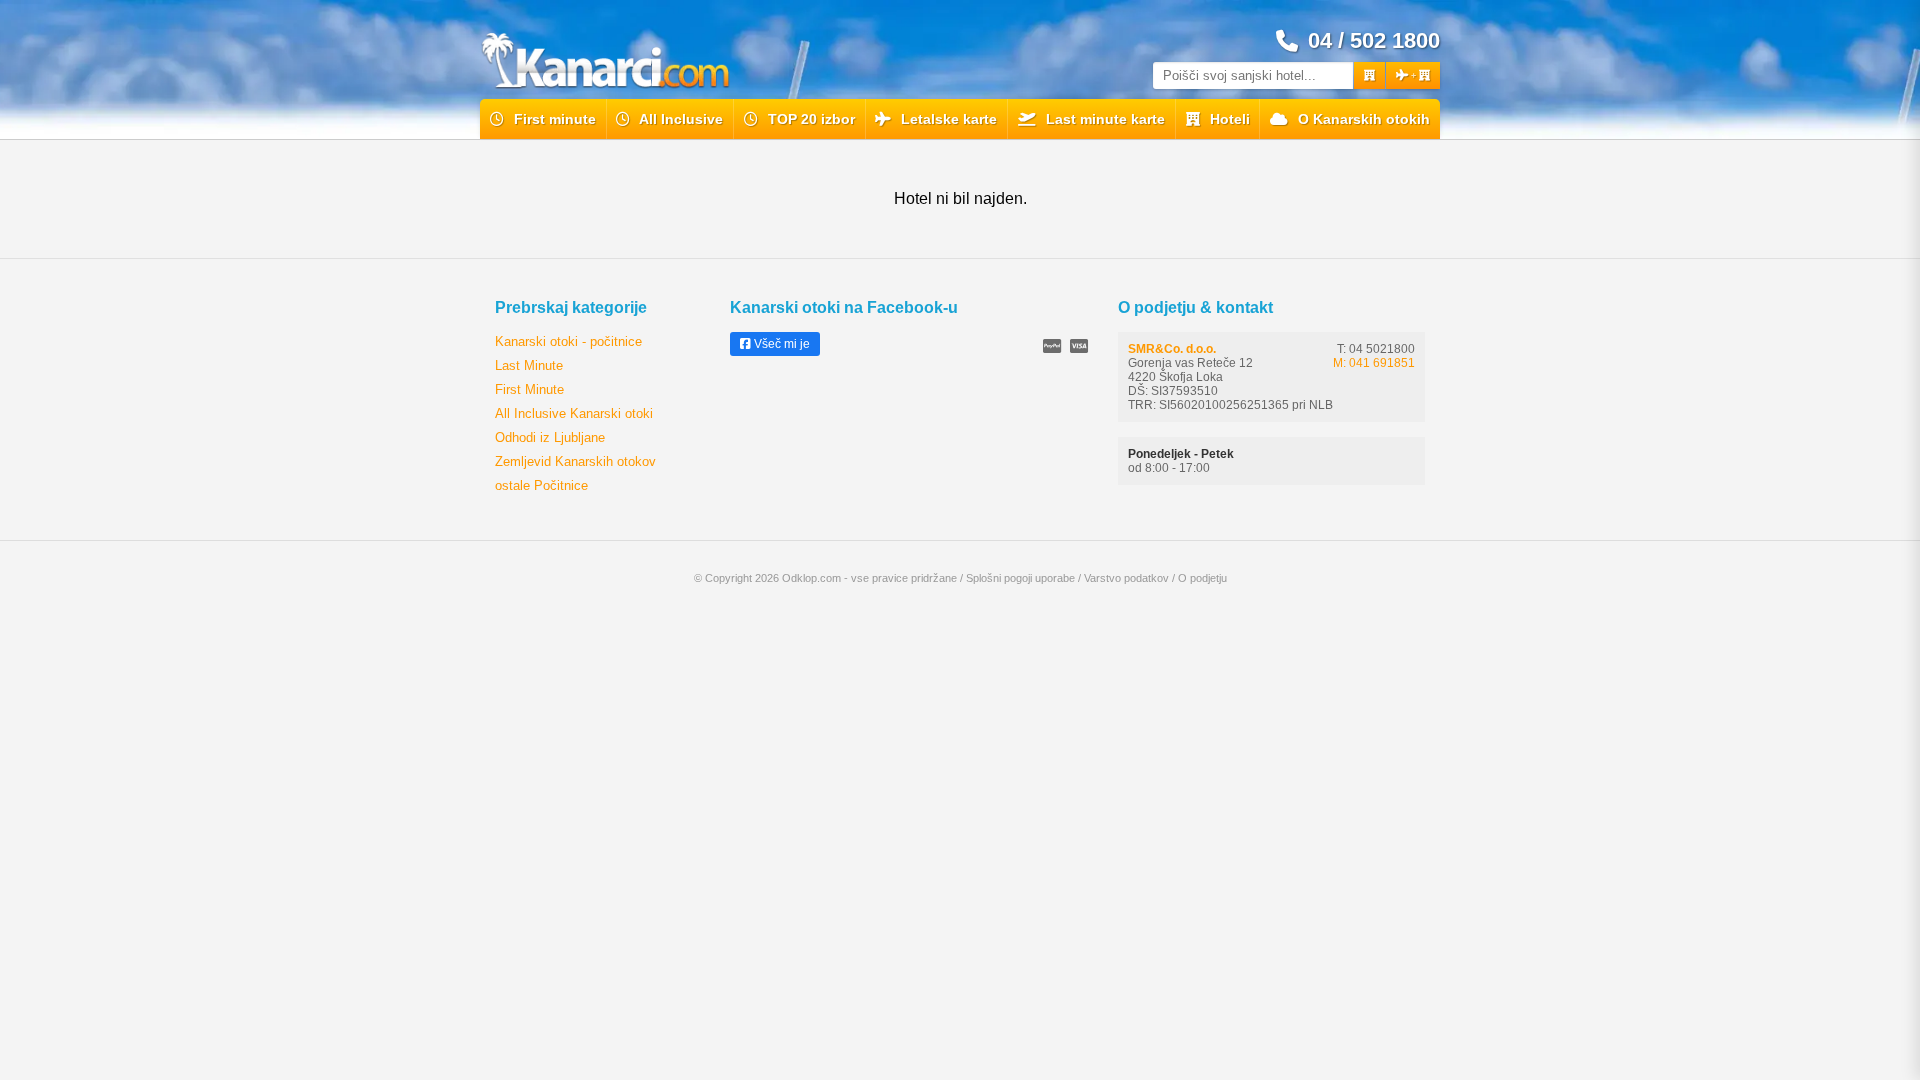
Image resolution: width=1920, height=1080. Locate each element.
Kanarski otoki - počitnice (568, 341)
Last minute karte (1103, 119)
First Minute (529, 389)
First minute (553, 119)
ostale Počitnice (541, 485)
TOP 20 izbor (809, 119)
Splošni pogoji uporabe (1020, 578)
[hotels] (1369, 75)
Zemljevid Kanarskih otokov (575, 461)
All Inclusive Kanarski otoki (574, 413)
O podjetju (1202, 578)
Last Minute (529, 365)
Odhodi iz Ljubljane (550, 437)
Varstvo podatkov (1126, 578)
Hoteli (1228, 119)
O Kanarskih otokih (1362, 119)
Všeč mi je (780, 344)
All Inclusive (679, 119)
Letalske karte (947, 119)
